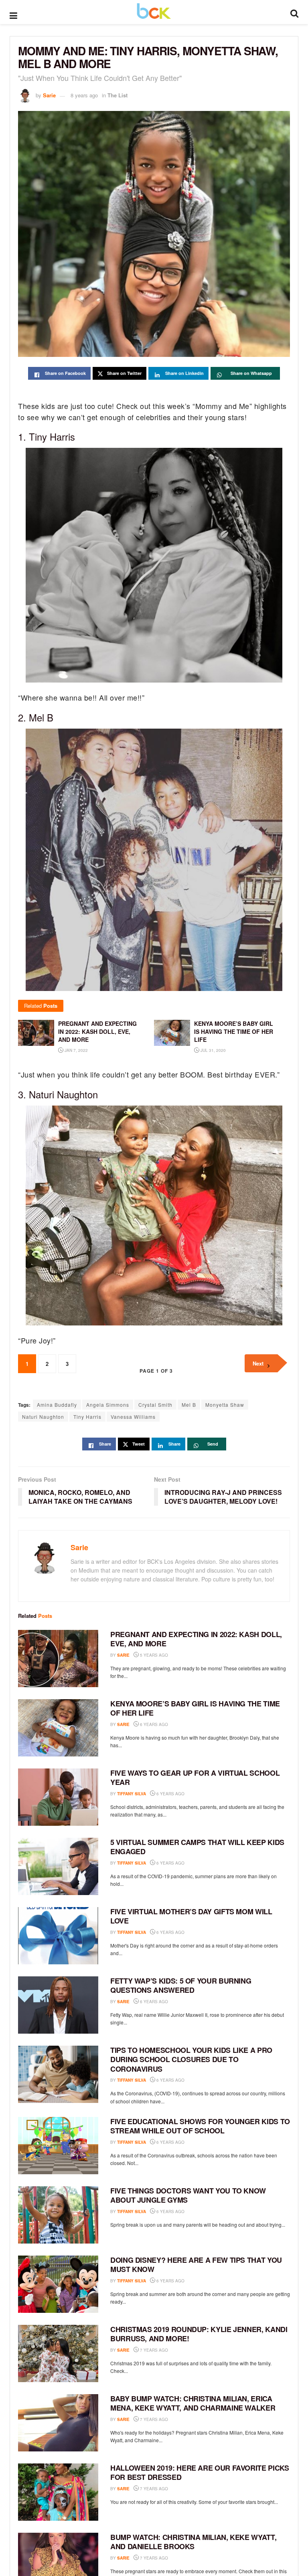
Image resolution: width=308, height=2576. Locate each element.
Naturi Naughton (43, 1417)
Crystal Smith (155, 1405)
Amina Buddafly (57, 1405)
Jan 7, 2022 (76, 1050)
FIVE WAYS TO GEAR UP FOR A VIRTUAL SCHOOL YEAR (195, 1777)
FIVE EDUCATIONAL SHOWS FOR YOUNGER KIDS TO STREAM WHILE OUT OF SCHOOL (200, 2126)
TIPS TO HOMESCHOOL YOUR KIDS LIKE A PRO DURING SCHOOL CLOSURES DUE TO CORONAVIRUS (191, 2059)
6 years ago (153, 1724)
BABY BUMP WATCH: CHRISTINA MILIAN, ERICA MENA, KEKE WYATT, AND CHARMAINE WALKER (193, 2403)
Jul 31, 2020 (213, 1050)
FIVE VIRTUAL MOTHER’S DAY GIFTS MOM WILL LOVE (191, 1916)
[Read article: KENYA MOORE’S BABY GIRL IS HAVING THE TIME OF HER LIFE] (58, 1728)
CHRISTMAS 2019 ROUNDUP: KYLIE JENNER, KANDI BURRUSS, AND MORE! (199, 2334)
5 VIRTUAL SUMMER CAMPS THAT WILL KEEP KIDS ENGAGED (197, 1847)
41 (179, 2558)
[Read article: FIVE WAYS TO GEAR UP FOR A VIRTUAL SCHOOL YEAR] (58, 1797)
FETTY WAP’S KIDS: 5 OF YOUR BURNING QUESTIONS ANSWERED (181, 1985)
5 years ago (153, 1655)
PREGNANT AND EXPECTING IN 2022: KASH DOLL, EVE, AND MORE (196, 1639)
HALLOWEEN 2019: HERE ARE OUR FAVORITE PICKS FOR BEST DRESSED (200, 2472)
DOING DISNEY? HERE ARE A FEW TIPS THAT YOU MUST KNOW (196, 2265)
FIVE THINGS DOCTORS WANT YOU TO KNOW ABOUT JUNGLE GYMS (188, 2195)
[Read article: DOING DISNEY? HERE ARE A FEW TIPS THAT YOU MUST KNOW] (58, 2284)
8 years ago (84, 95)
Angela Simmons (108, 1405)
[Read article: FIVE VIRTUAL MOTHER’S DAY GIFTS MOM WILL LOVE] (58, 1936)
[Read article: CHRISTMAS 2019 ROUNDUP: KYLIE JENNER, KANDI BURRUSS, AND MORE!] (58, 2353)
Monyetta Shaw (225, 1405)
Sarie (49, 95)
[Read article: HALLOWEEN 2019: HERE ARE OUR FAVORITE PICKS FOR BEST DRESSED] (58, 2492)
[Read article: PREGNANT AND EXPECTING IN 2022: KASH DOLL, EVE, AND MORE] (58, 1659)
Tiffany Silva (132, 1794)
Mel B (189, 1405)
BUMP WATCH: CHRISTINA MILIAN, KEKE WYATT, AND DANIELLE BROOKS (193, 2542)
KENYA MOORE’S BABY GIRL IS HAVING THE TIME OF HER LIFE (195, 1708)
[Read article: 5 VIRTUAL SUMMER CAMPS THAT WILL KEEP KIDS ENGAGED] (58, 1866)
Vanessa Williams (133, 1417)
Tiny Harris (87, 1417)
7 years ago (153, 2350)
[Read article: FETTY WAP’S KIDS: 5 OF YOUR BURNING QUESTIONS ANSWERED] (58, 2005)
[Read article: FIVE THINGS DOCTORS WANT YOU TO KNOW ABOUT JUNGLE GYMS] (58, 2215)
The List (118, 95)
